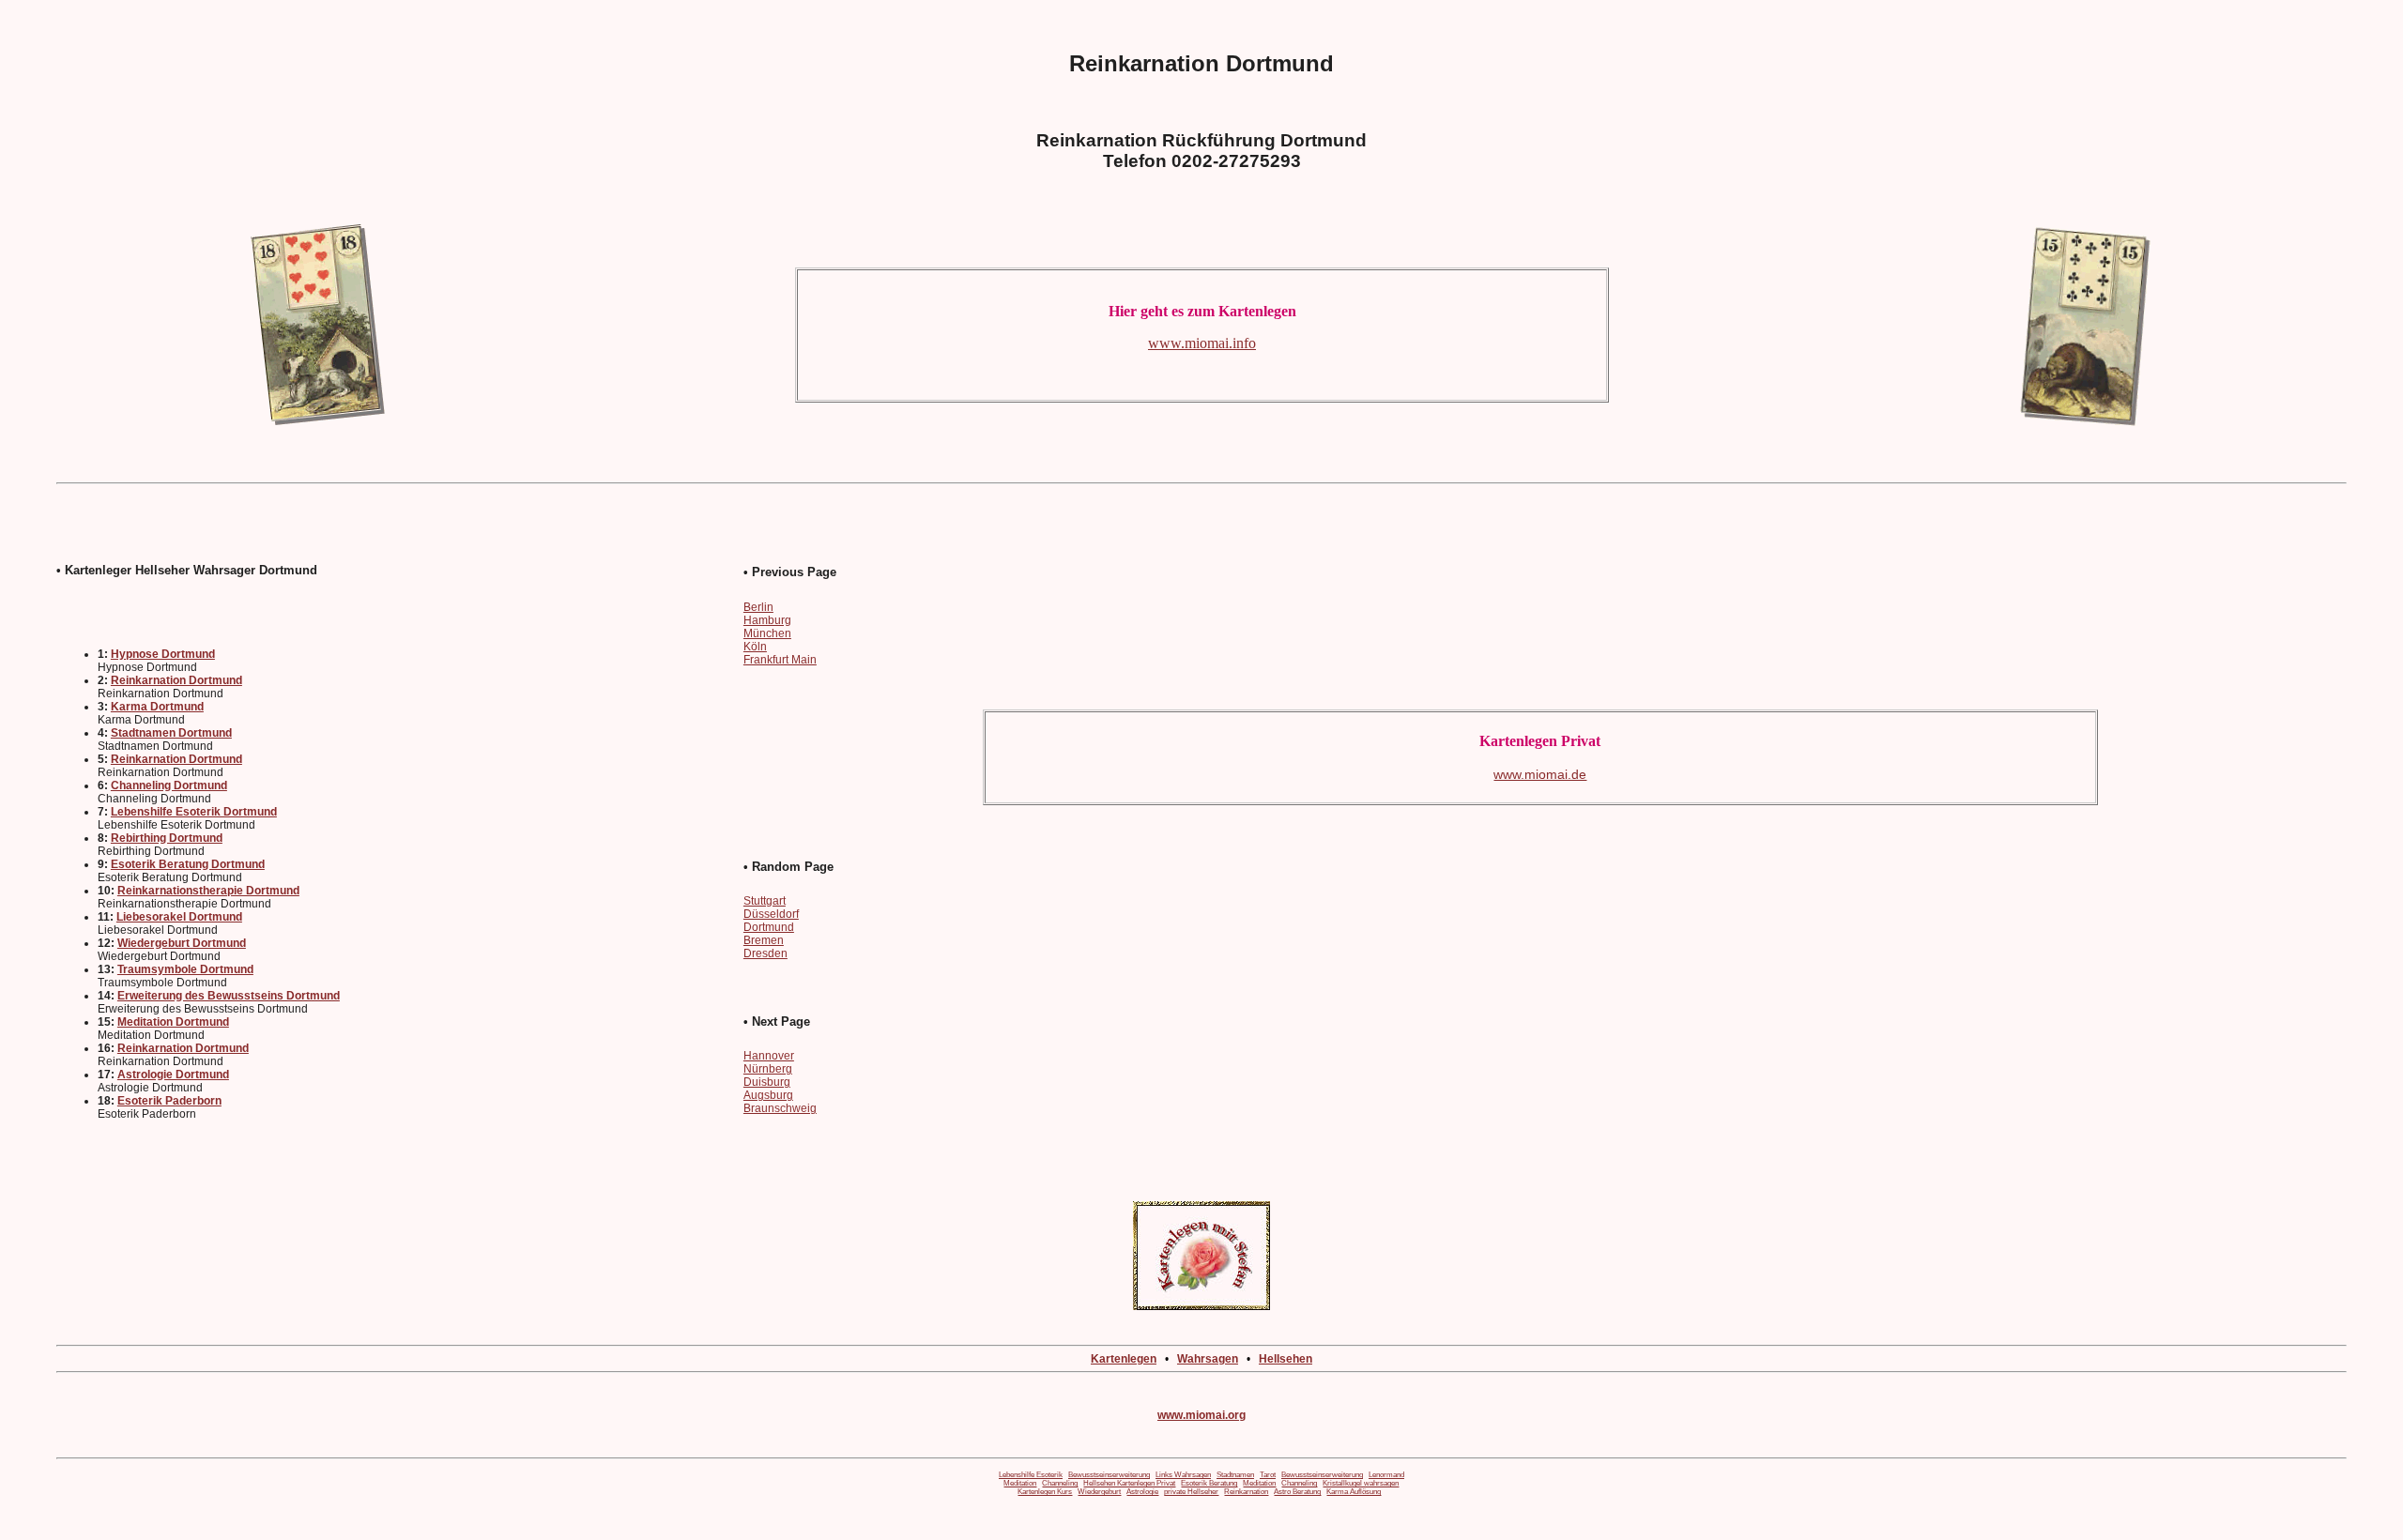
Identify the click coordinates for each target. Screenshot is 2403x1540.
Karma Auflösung (1354, 1492)
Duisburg (767, 1082)
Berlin (758, 607)
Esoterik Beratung (1209, 1483)
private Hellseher (1191, 1492)
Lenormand (1386, 1475)
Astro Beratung (1297, 1492)
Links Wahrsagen (1183, 1475)
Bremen (764, 940)
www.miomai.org (1201, 1415)
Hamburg (767, 620)
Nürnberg (768, 1069)
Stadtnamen (1235, 1475)
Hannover (769, 1056)
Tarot (1268, 1475)
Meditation (1020, 1483)
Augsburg (768, 1095)
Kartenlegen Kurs (1045, 1492)
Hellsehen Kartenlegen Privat (1129, 1483)
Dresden (765, 953)
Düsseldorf (771, 914)
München (767, 633)
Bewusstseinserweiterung (1109, 1475)
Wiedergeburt (1099, 1492)
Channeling (1060, 1483)
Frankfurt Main (780, 660)
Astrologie (1142, 1492)
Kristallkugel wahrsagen (1361, 1483)
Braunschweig (780, 1108)
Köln (755, 647)
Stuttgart (765, 901)
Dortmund (769, 927)
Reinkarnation (1246, 1492)
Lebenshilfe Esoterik (1031, 1475)
